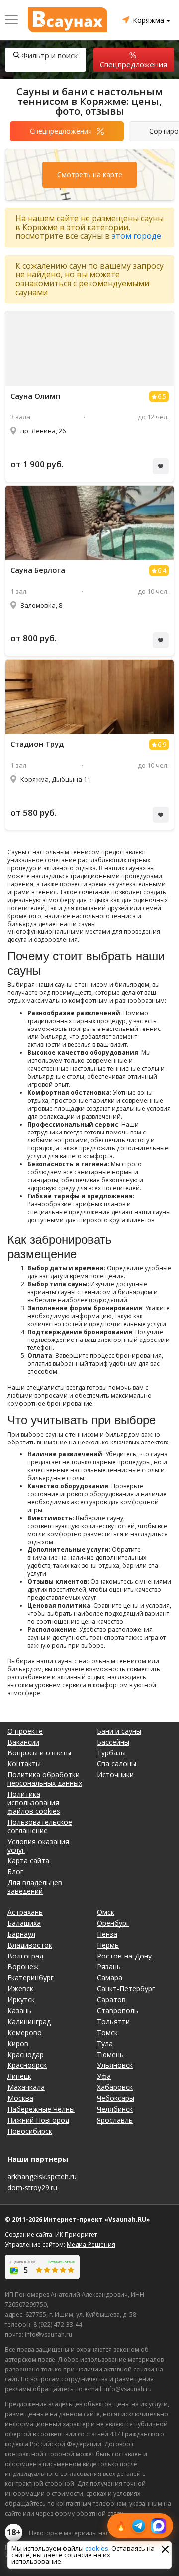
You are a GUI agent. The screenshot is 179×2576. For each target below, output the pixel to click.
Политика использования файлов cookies (34, 1803)
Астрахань (25, 1912)
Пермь (108, 1945)
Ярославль (115, 2120)
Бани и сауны (119, 1731)
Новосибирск (30, 2131)
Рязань (109, 1967)
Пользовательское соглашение (40, 1826)
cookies (97, 2548)
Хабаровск (115, 2087)
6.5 (162, 396)
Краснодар (26, 2054)
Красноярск (27, 2065)
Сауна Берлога (38, 570)
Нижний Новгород (38, 2120)
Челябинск (115, 2109)
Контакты (24, 1764)
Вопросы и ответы (39, 1753)
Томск (107, 2032)
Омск (106, 1912)
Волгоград (25, 1956)
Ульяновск (115, 2065)
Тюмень (110, 2054)
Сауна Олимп (35, 396)
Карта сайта (28, 1861)
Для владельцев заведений (35, 1887)
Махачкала (26, 2087)
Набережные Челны (41, 2109)
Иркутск (21, 2000)
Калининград (29, 2021)
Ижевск (20, 1989)
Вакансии (23, 1742)
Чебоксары (116, 2098)
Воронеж (23, 1967)
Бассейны (113, 1742)
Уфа (104, 2076)
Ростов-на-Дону (124, 1956)
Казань (19, 2010)
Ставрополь (118, 2010)
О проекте (25, 1731)
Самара (110, 1978)
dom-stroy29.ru (32, 2188)
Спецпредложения (134, 64)
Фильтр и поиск (49, 55)
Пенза (107, 1934)
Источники (115, 1775)
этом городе (136, 236)
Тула (105, 2043)
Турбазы (111, 1753)
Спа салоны (117, 1764)
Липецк (19, 2076)
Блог (15, 1872)
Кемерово (25, 2032)
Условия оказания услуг (38, 1846)
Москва (20, 2098)
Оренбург (113, 1923)
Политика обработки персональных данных (45, 1779)
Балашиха (24, 1923)
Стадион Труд (37, 744)
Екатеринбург (31, 1978)
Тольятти (113, 2021)
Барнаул (21, 1934)
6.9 (162, 745)
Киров (18, 2043)
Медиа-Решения (91, 2244)
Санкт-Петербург (126, 1989)
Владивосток (30, 1945)
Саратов (111, 2000)
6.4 (162, 570)
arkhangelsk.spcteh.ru (42, 2177)
